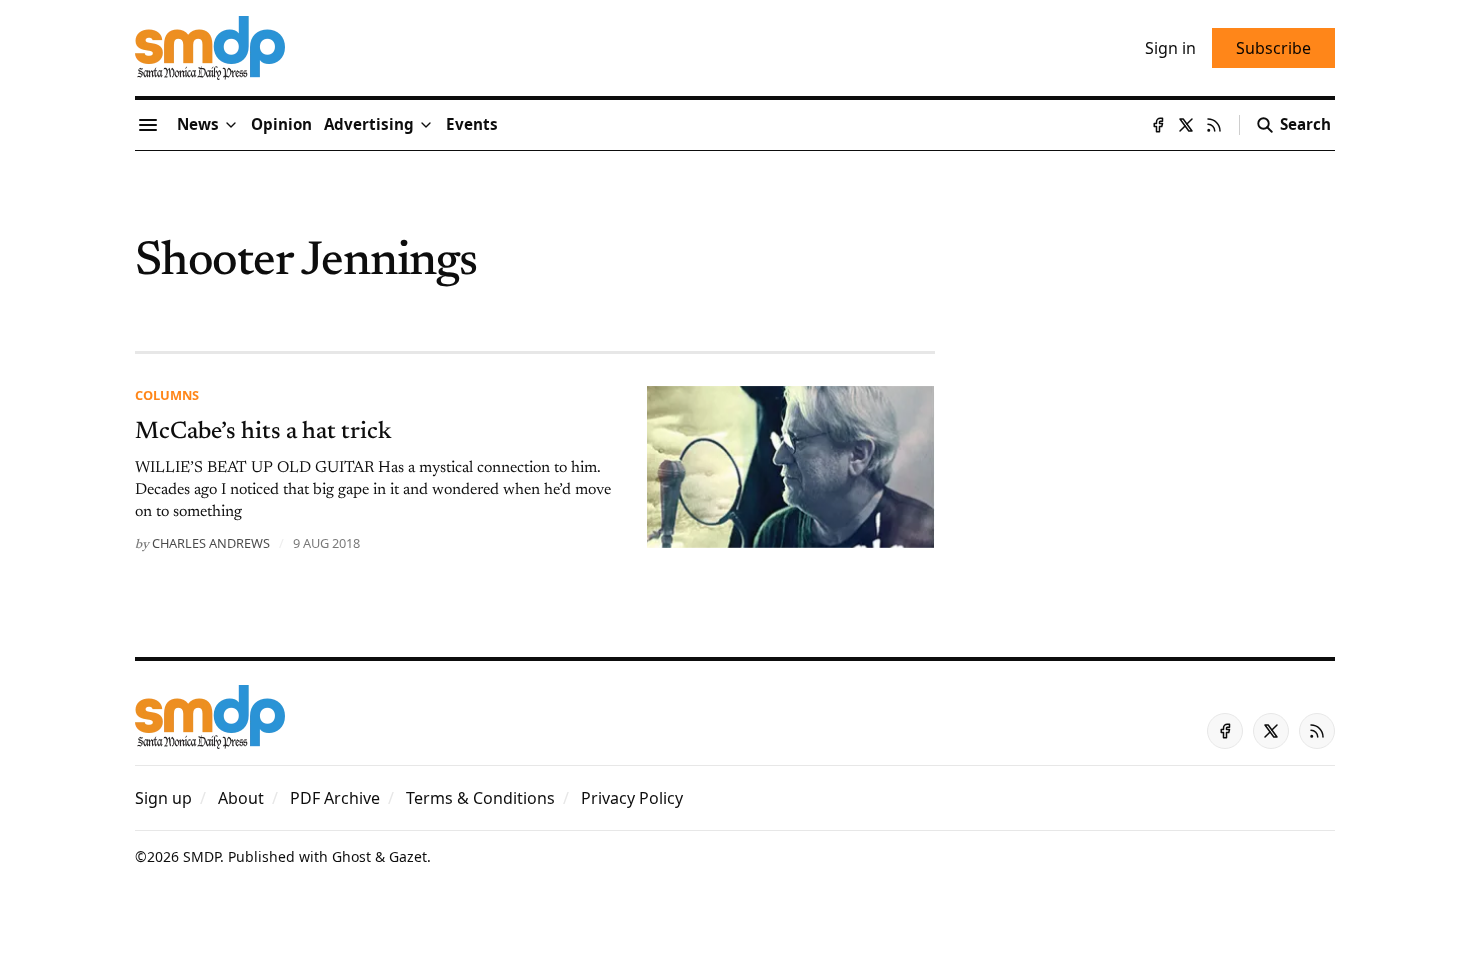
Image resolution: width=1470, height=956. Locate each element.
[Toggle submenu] (231, 125)
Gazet (408, 856)
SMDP (201, 856)
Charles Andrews (211, 543)
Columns (167, 395)
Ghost (351, 856)
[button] (369, 125)
